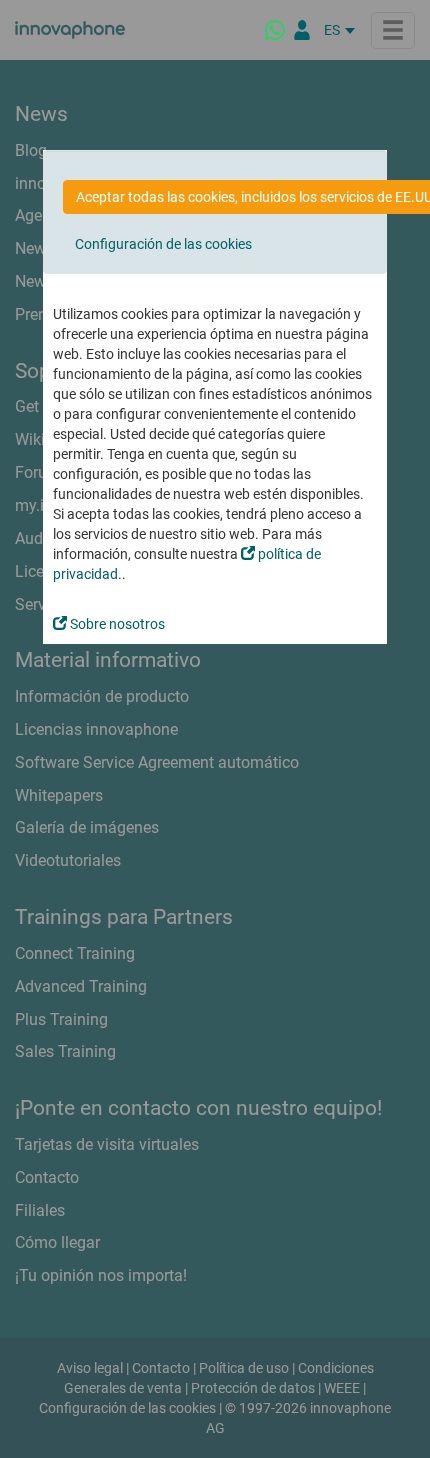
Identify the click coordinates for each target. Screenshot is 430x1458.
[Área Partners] (302, 30)
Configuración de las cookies (163, 244)
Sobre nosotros (116, 624)
